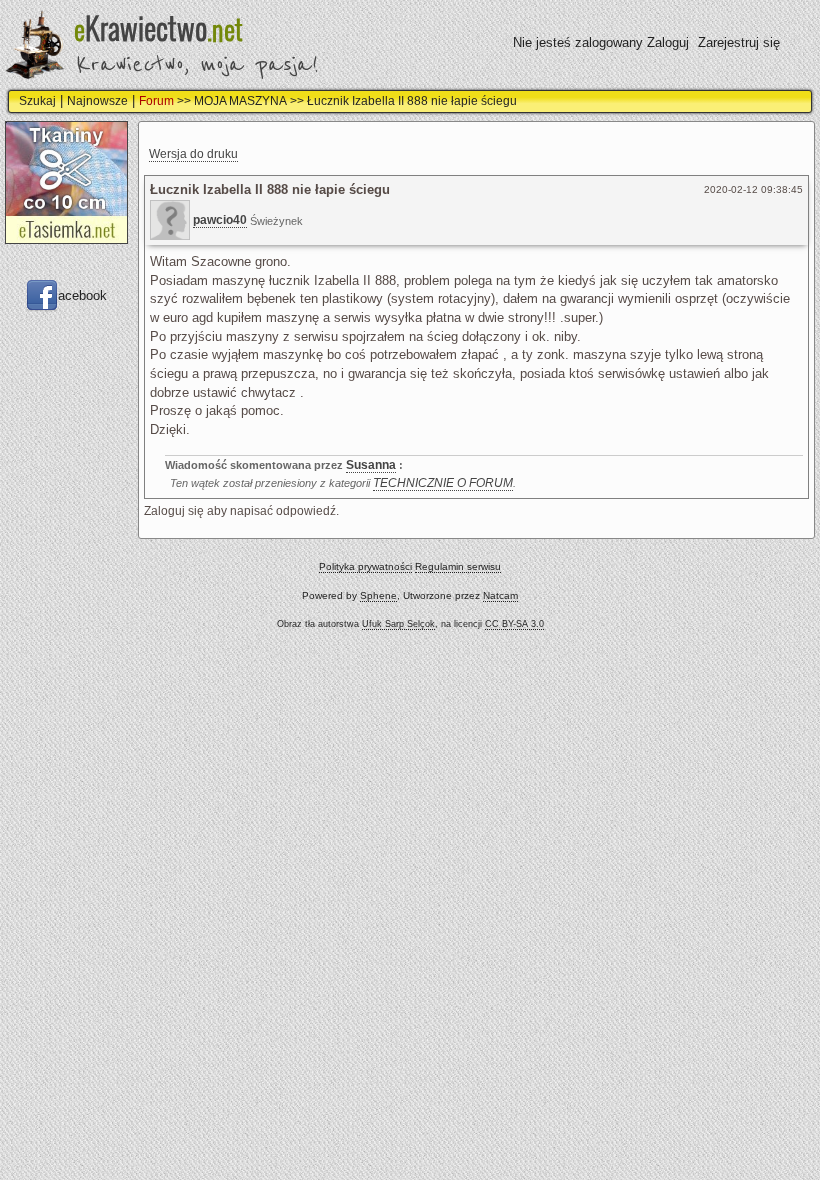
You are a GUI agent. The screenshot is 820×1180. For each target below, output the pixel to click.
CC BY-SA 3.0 (514, 624)
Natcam (500, 595)
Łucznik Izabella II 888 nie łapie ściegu (412, 101)
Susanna (371, 465)
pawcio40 (220, 220)
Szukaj (37, 101)
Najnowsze (97, 101)
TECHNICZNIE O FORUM (443, 483)
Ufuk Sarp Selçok (398, 624)
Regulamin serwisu (458, 566)
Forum (156, 101)
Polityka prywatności (365, 566)
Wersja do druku (193, 154)
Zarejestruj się (739, 42)
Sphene (378, 595)
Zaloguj (668, 42)
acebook (82, 294)
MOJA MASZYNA (240, 101)
